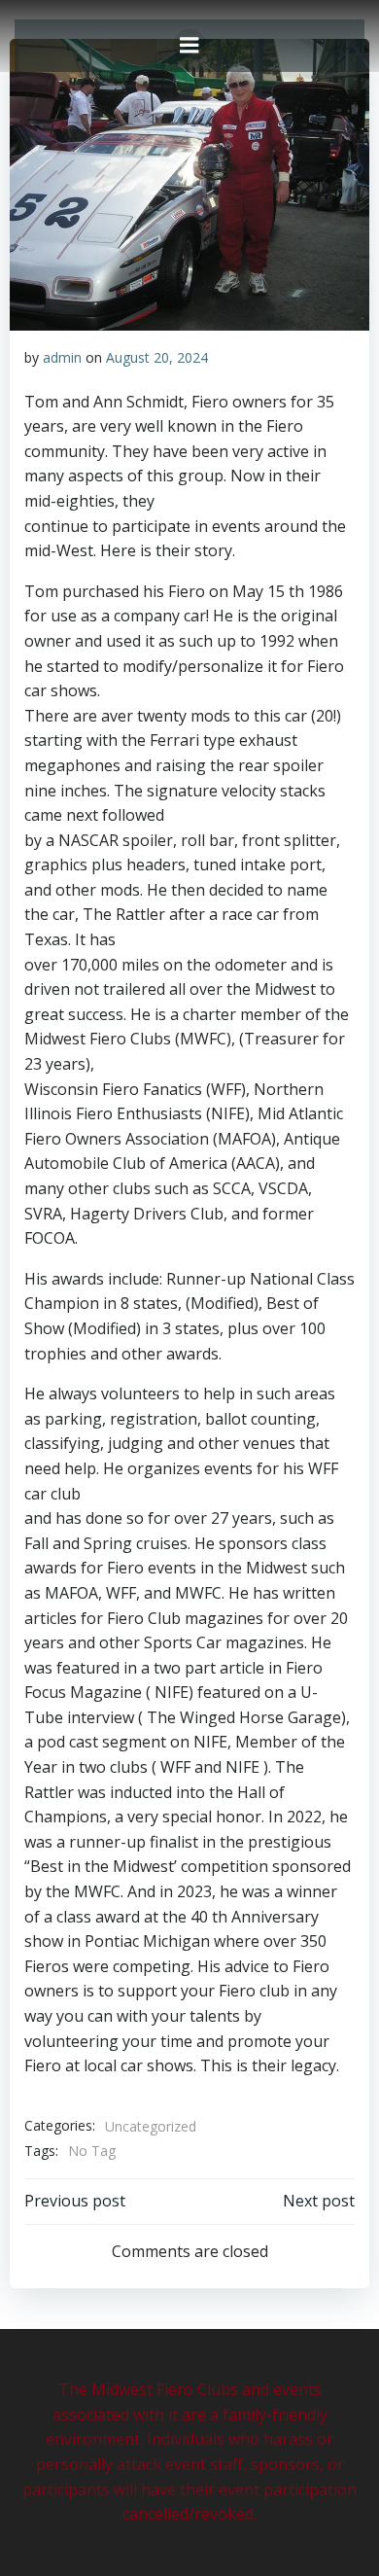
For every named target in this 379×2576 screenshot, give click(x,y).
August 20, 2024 (157, 357)
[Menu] (189, 46)
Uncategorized (151, 2126)
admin (62, 357)
